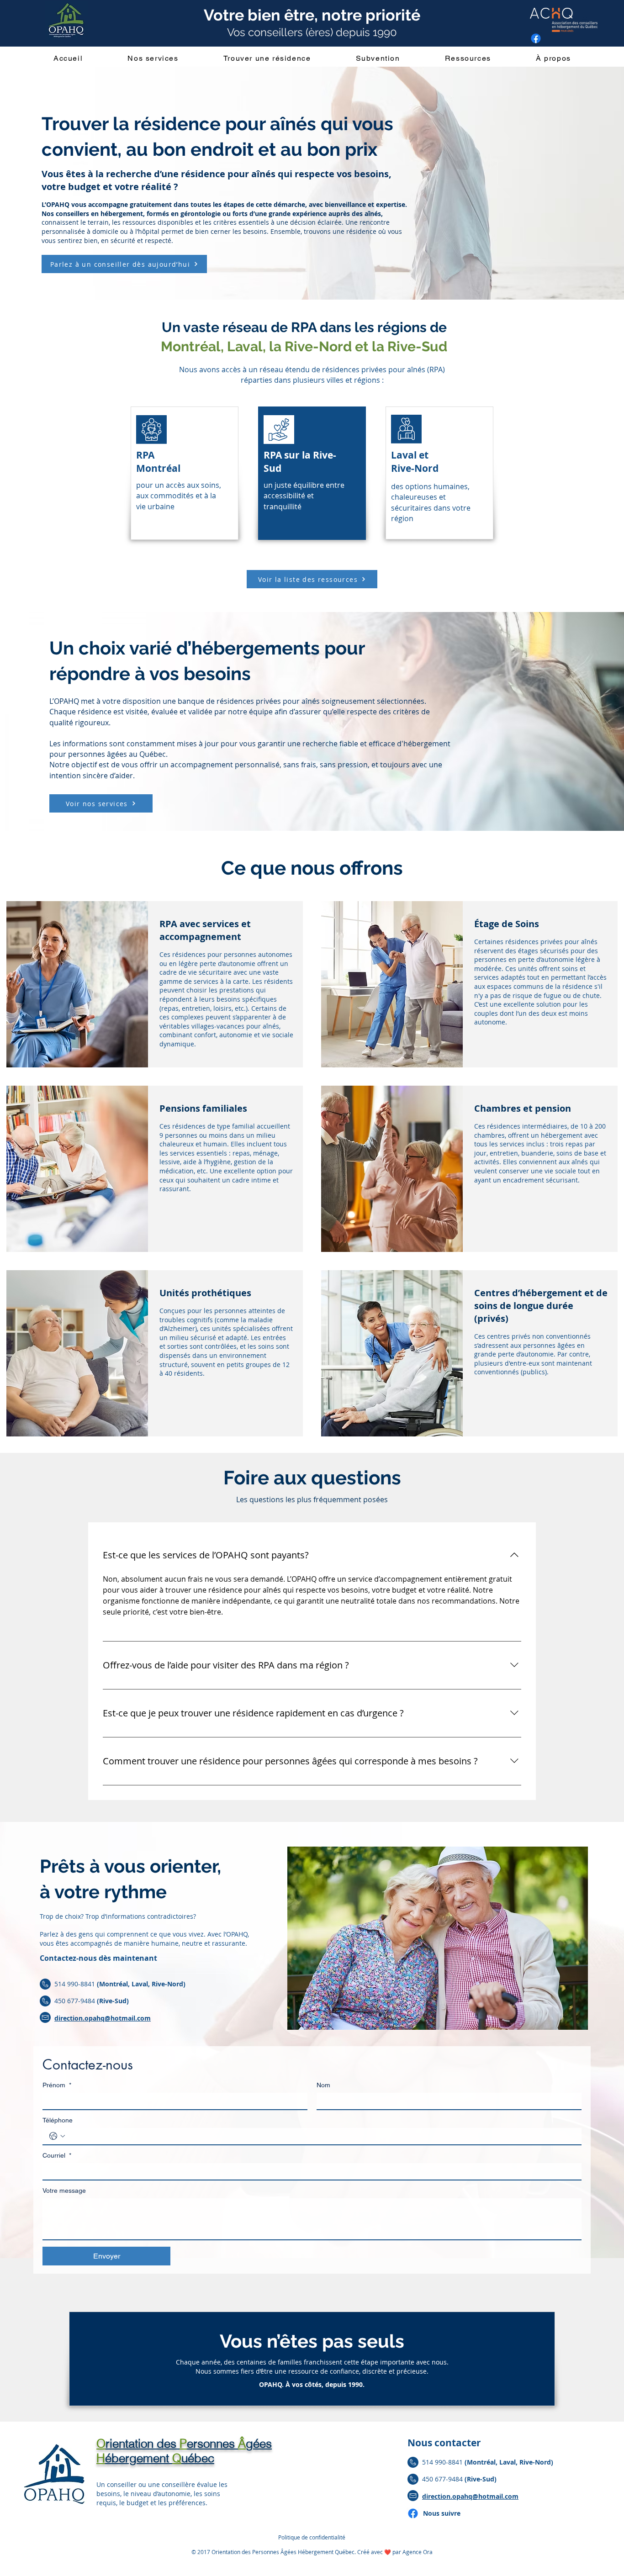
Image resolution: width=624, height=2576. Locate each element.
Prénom (57, 2085)
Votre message (64, 2191)
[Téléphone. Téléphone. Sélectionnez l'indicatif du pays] (57, 2136)
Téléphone (58, 2120)
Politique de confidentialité (312, 2537)
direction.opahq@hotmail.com (103, 2018)
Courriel (57, 2155)
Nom (323, 2085)
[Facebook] (413, 2513)
